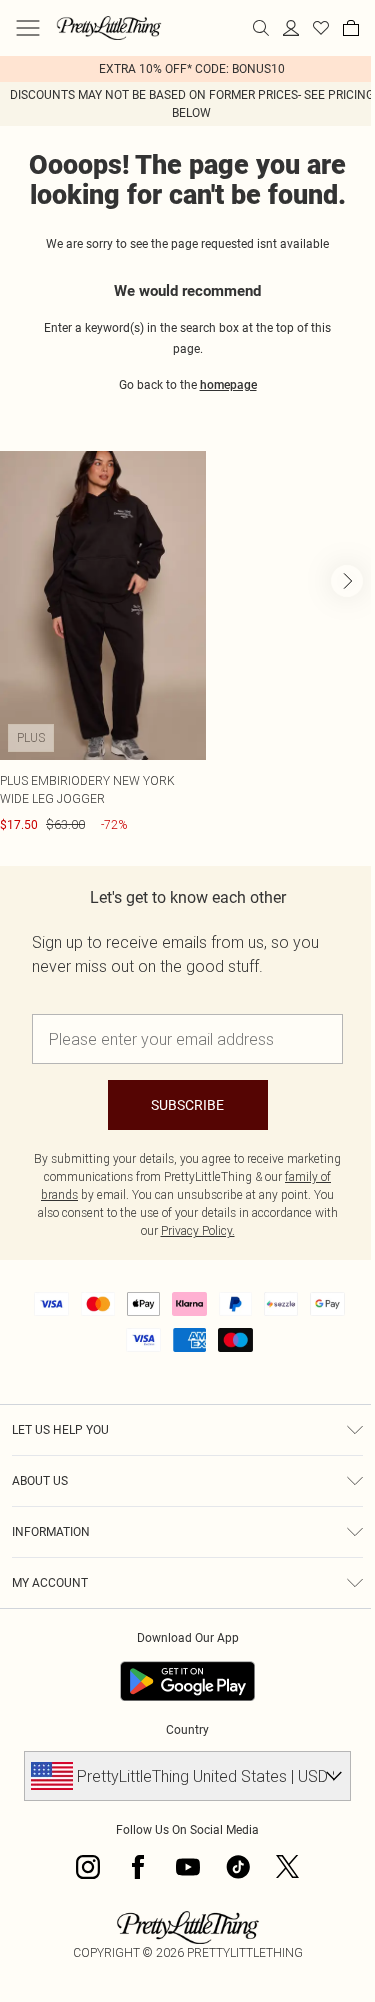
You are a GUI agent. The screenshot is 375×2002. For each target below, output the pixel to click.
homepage (228, 385)
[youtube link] (188, 1867)
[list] (187, 69)
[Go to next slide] (347, 581)
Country (187, 1730)
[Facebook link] (138, 1867)
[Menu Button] (28, 28)
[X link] (288, 1867)
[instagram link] (88, 1867)
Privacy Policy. (198, 1230)
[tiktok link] (238, 1867)
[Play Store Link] (187, 1681)
